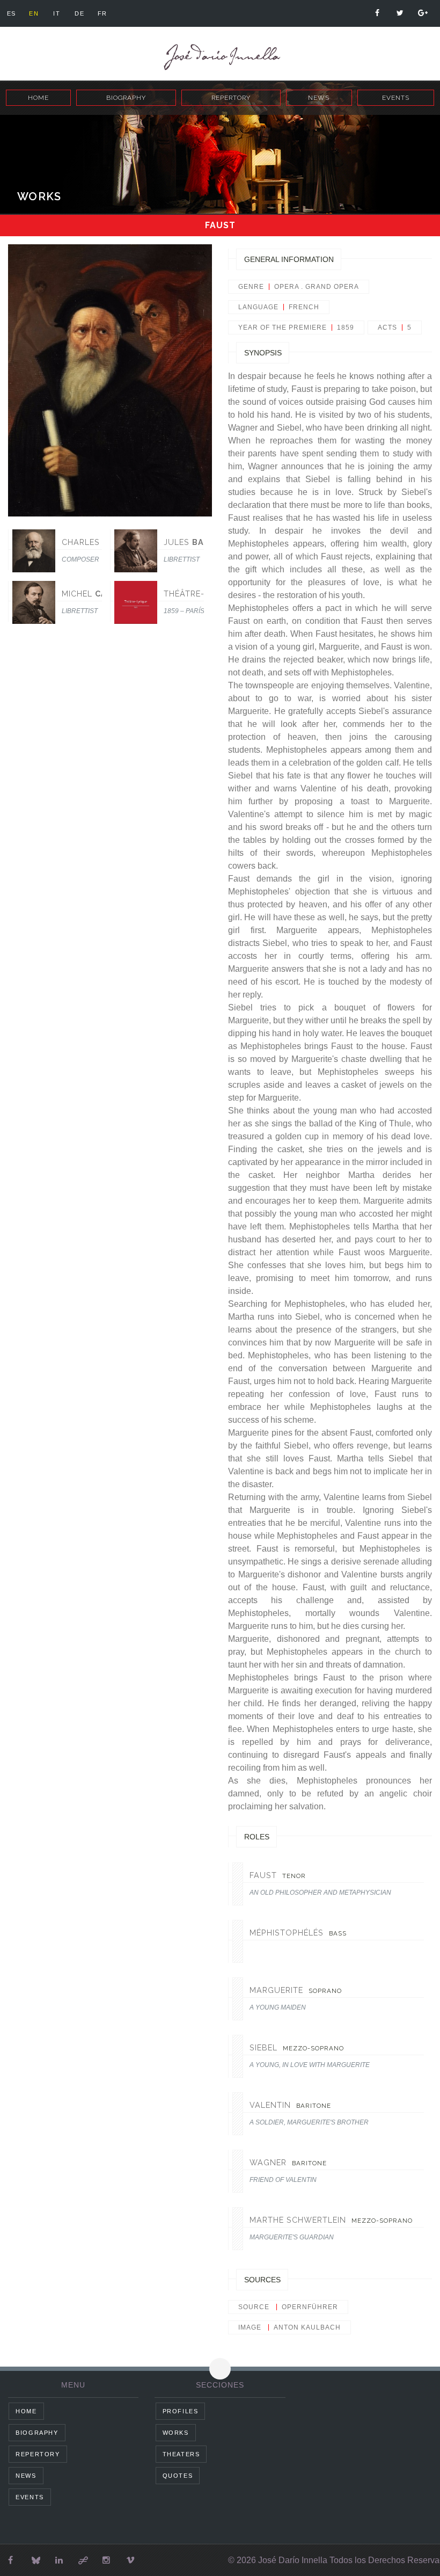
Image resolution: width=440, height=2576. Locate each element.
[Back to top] (220, 2369)
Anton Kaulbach (307, 2327)
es (12, 13)
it (57, 13)
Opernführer (310, 2307)
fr (102, 13)
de (79, 13)
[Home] (220, 57)
